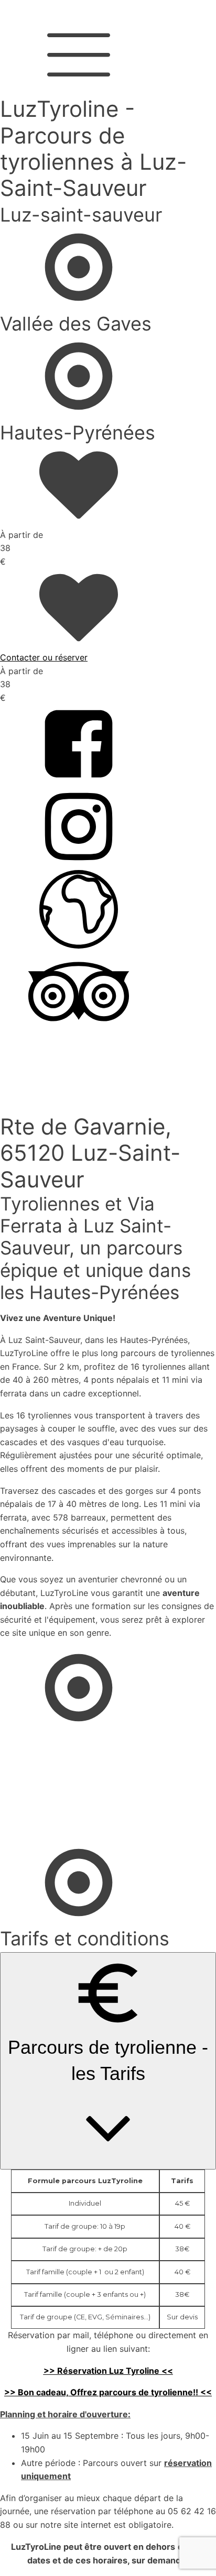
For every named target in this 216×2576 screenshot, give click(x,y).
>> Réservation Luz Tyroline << (108, 2371)
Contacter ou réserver (44, 657)
